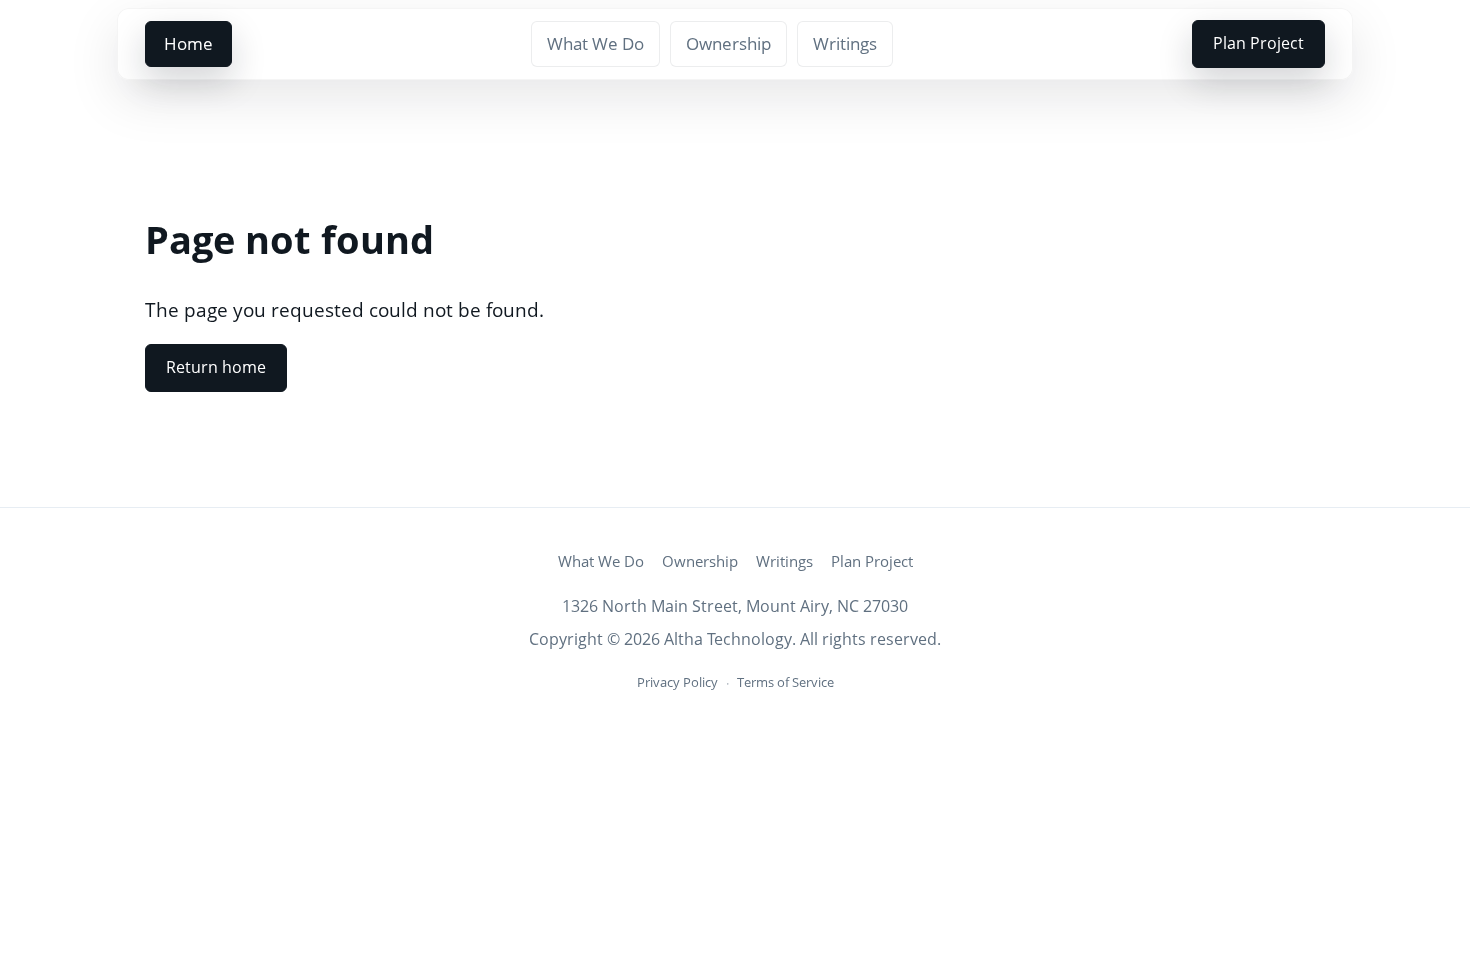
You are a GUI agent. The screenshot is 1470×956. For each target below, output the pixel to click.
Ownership (728, 43)
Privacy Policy (677, 682)
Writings (845, 43)
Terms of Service (785, 682)
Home (188, 43)
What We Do (595, 43)
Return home (216, 367)
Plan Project (1258, 43)
